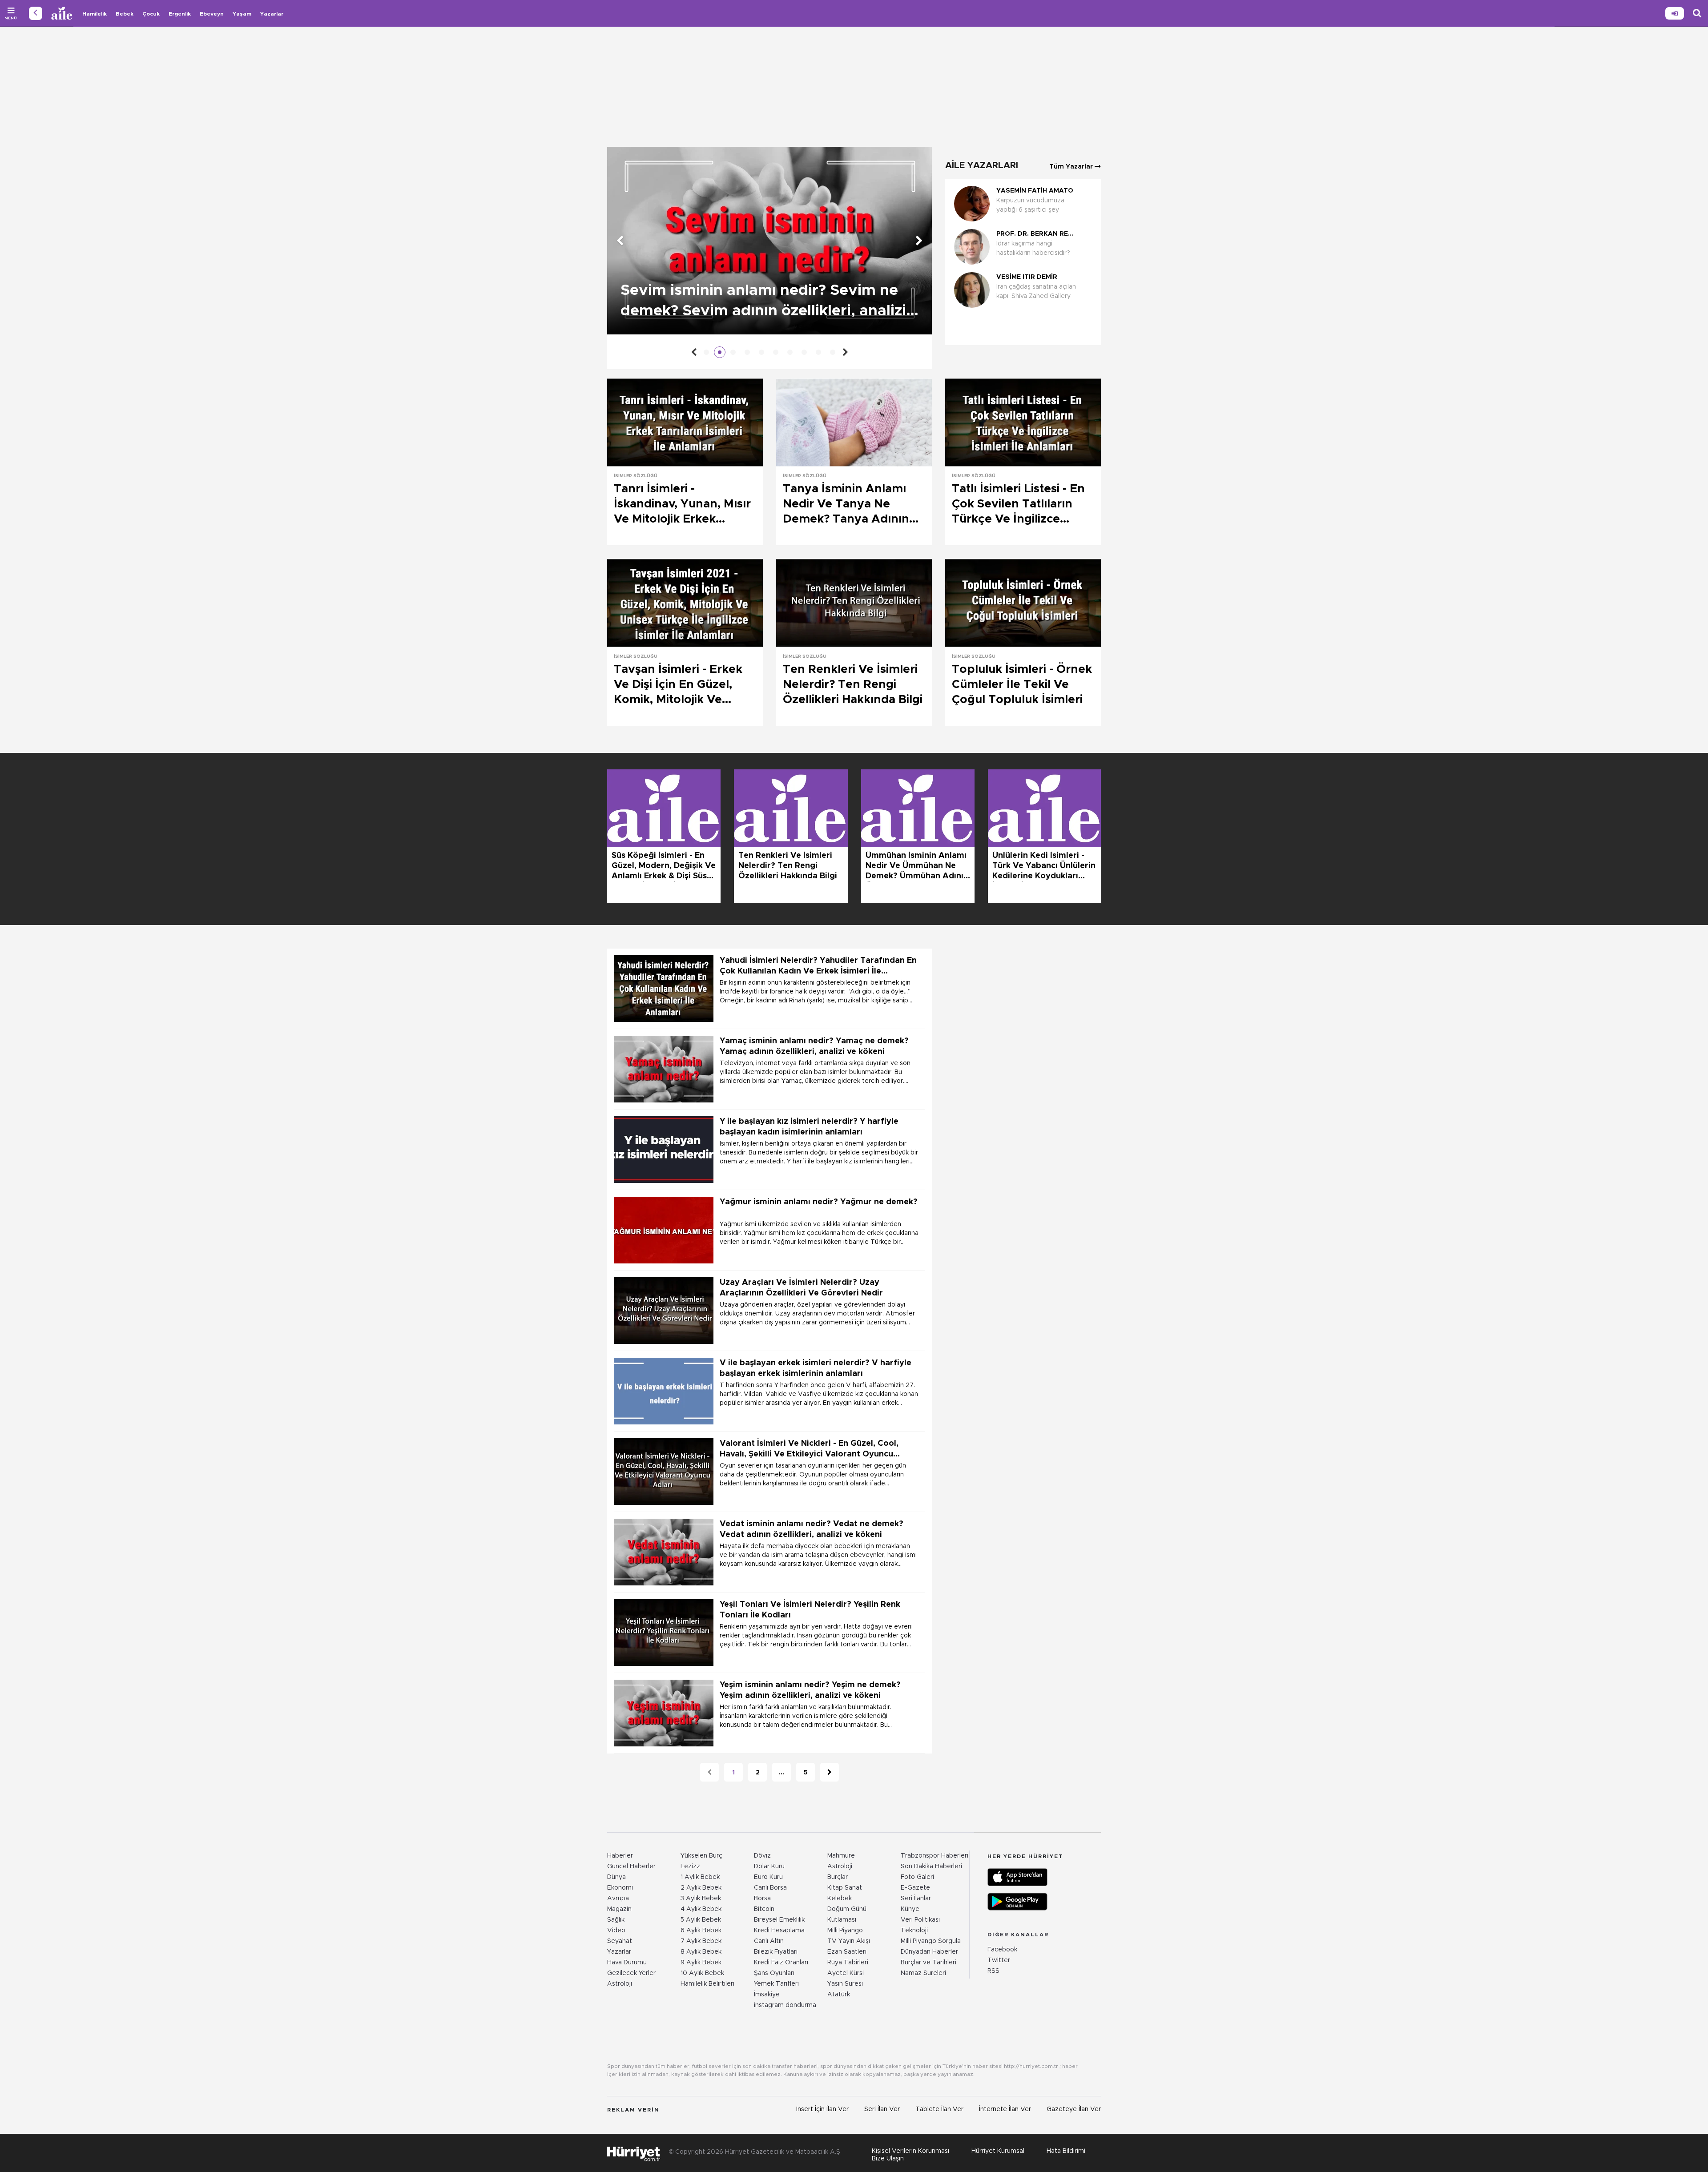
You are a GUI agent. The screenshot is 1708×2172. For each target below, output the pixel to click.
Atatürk (839, 1995)
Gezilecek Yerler (631, 1973)
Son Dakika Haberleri (931, 1866)
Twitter (999, 1960)
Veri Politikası (920, 1920)
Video (616, 1931)
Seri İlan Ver (882, 2109)
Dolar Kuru (769, 1866)
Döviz (762, 1856)
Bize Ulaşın (888, 2159)
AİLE (62, 13)
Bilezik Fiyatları (776, 1952)
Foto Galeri (917, 1877)
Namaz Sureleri (923, 1973)
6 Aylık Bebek (701, 1931)
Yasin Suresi (845, 1984)
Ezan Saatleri (847, 1952)
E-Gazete (915, 1888)
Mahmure (841, 1856)
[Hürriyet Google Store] (1017, 1902)
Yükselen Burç (701, 1856)
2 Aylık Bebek (701, 1888)
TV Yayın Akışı (849, 1941)
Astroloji (620, 1984)
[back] (36, 13)
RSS (993, 1971)
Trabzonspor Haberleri (935, 1856)
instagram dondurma (785, 2005)
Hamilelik (95, 14)
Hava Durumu (627, 1963)
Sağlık (616, 1920)
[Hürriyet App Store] (1017, 1877)
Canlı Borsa (770, 1888)
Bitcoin (764, 1909)
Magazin (619, 1909)
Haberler (620, 1856)
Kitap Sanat (845, 1888)
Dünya (616, 1877)
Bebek (125, 14)
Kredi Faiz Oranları (781, 1963)
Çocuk (151, 14)
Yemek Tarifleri (776, 1984)
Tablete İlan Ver (939, 2109)
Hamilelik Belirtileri (707, 1984)
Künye (910, 1909)
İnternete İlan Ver (1005, 2109)
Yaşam (242, 14)
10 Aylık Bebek (702, 1973)
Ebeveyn (212, 14)
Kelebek (840, 1898)
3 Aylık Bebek (701, 1898)
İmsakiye (767, 1995)
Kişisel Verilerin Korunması (910, 2151)
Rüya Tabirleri (848, 1963)
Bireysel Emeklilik (779, 1920)
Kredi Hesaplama (779, 1931)
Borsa (762, 1898)
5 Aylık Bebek (701, 1920)
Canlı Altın (769, 1941)
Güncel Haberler (631, 1866)
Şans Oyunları (774, 1973)
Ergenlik (180, 14)
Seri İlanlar (916, 1898)
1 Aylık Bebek (700, 1877)
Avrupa (618, 1898)
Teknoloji (914, 1931)
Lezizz (690, 1866)
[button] (1021, 324)
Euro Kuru (768, 1877)
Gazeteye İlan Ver (1074, 2109)
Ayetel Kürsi (846, 1973)
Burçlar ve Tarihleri (929, 1963)
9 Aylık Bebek (701, 1963)
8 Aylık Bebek (701, 1952)
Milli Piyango (845, 1931)
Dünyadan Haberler (929, 1952)
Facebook (1002, 1950)
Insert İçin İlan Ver (822, 2109)
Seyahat (620, 1941)
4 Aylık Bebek (701, 1909)
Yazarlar (272, 14)
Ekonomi (620, 1888)
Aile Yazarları (982, 165)
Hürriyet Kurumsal (998, 2151)
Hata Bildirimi (1066, 2151)
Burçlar (838, 1877)
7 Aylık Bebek (701, 1941)
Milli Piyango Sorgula (931, 1941)
